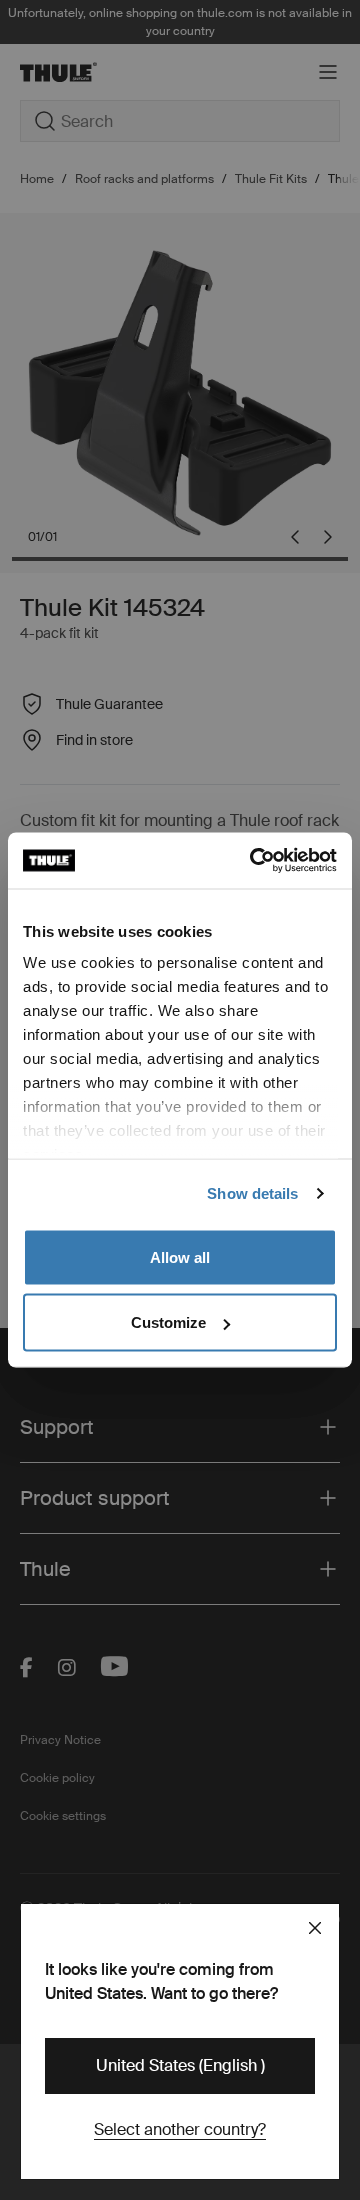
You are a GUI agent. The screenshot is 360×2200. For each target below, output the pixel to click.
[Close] (315, 1928)
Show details (252, 1193)
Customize (168, 1322)
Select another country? (180, 2129)
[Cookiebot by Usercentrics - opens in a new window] (254, 861)
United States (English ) (180, 2065)
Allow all (180, 1256)
